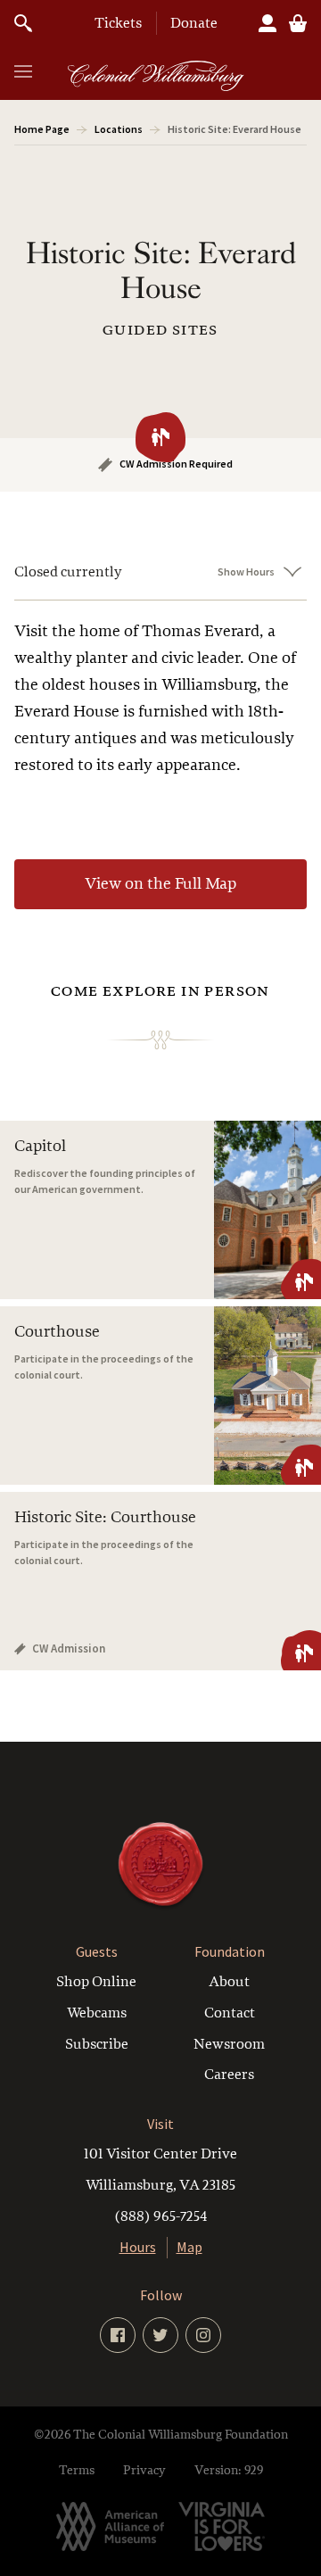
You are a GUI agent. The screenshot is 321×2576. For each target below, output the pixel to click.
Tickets (118, 23)
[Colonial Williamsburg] (156, 76)
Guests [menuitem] (97, 1952)
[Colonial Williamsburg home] (160, 1906)
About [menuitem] (229, 1982)
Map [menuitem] (189, 2247)
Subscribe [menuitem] (97, 2044)
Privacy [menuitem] (144, 2470)
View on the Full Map (160, 884)
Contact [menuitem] (230, 2013)
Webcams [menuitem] (97, 2013)
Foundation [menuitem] (230, 1952)
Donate (194, 23)
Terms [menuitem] (77, 2470)
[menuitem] (160, 2185)
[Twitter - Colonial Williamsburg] (160, 2335)
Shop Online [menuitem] (96, 1982)
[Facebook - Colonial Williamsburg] (118, 2335)
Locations (119, 129)
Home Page (42, 129)
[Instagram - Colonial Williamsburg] (203, 2335)
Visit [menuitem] (160, 2124)
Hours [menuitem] (138, 2247)
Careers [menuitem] (229, 2075)
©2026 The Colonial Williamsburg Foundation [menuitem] (161, 2435)
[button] (23, 71)
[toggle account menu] (267, 23)
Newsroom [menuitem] (229, 2044)
